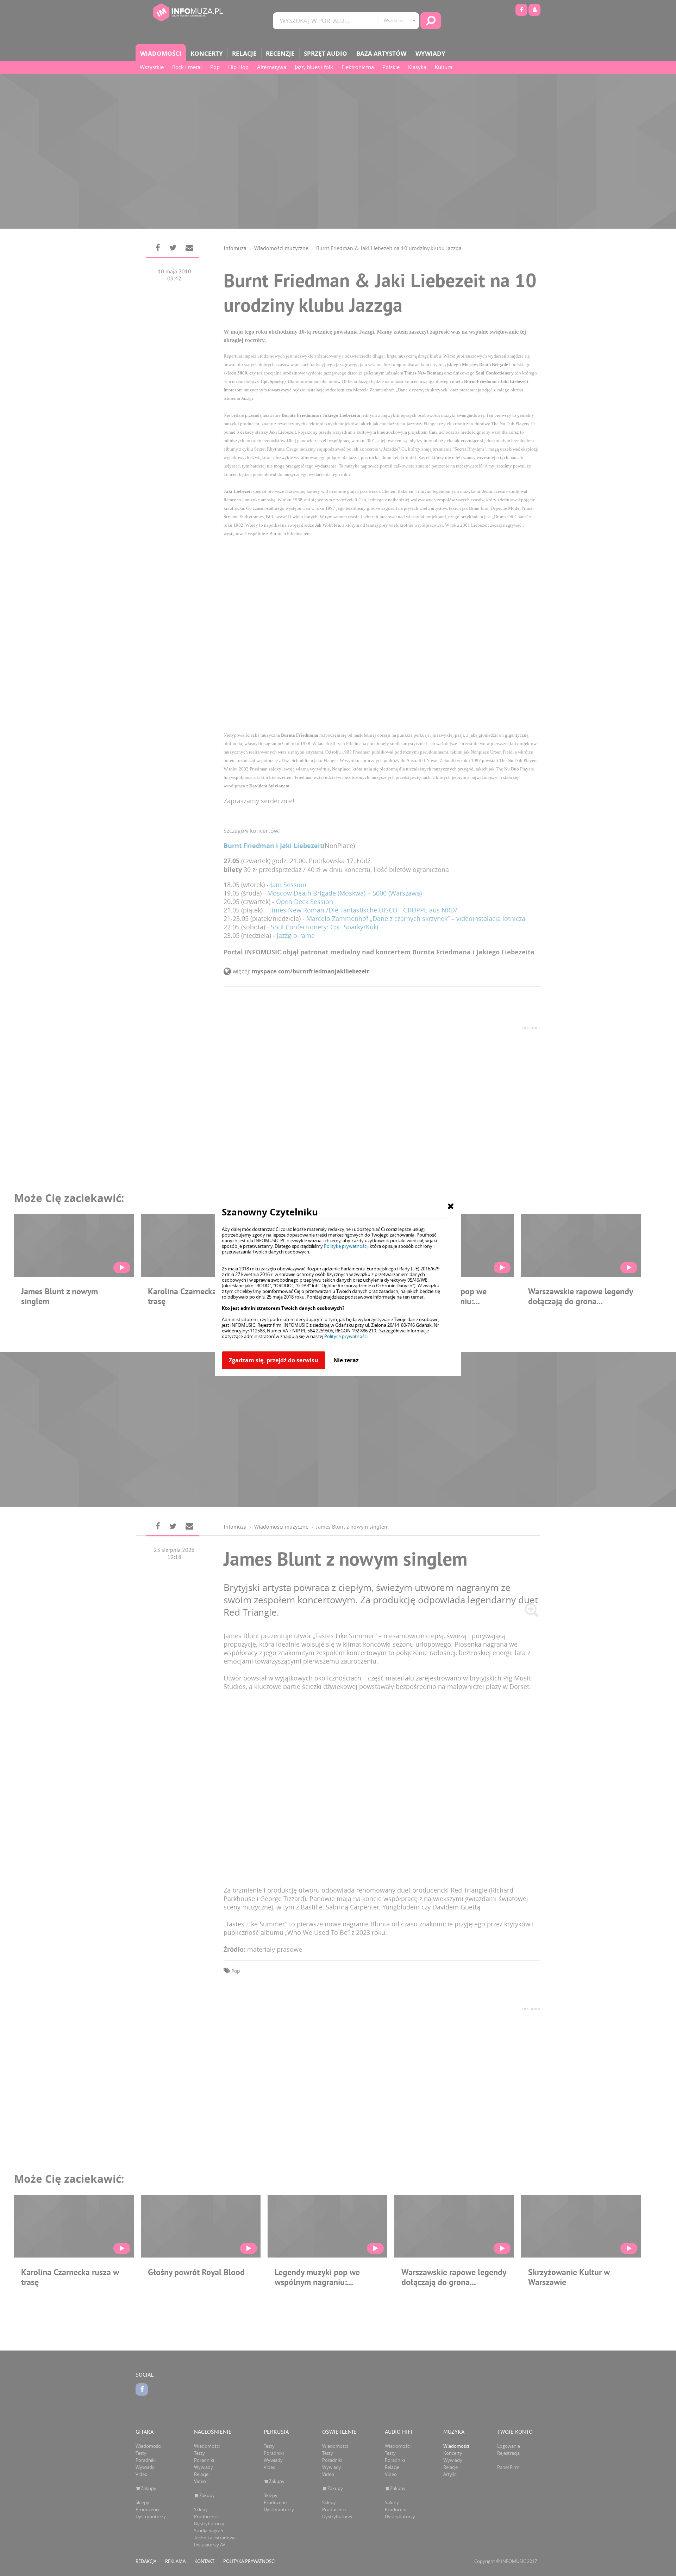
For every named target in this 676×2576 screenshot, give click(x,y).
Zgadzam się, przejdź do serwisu (274, 1360)
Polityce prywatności (346, 1336)
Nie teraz (346, 1360)
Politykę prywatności (346, 1246)
